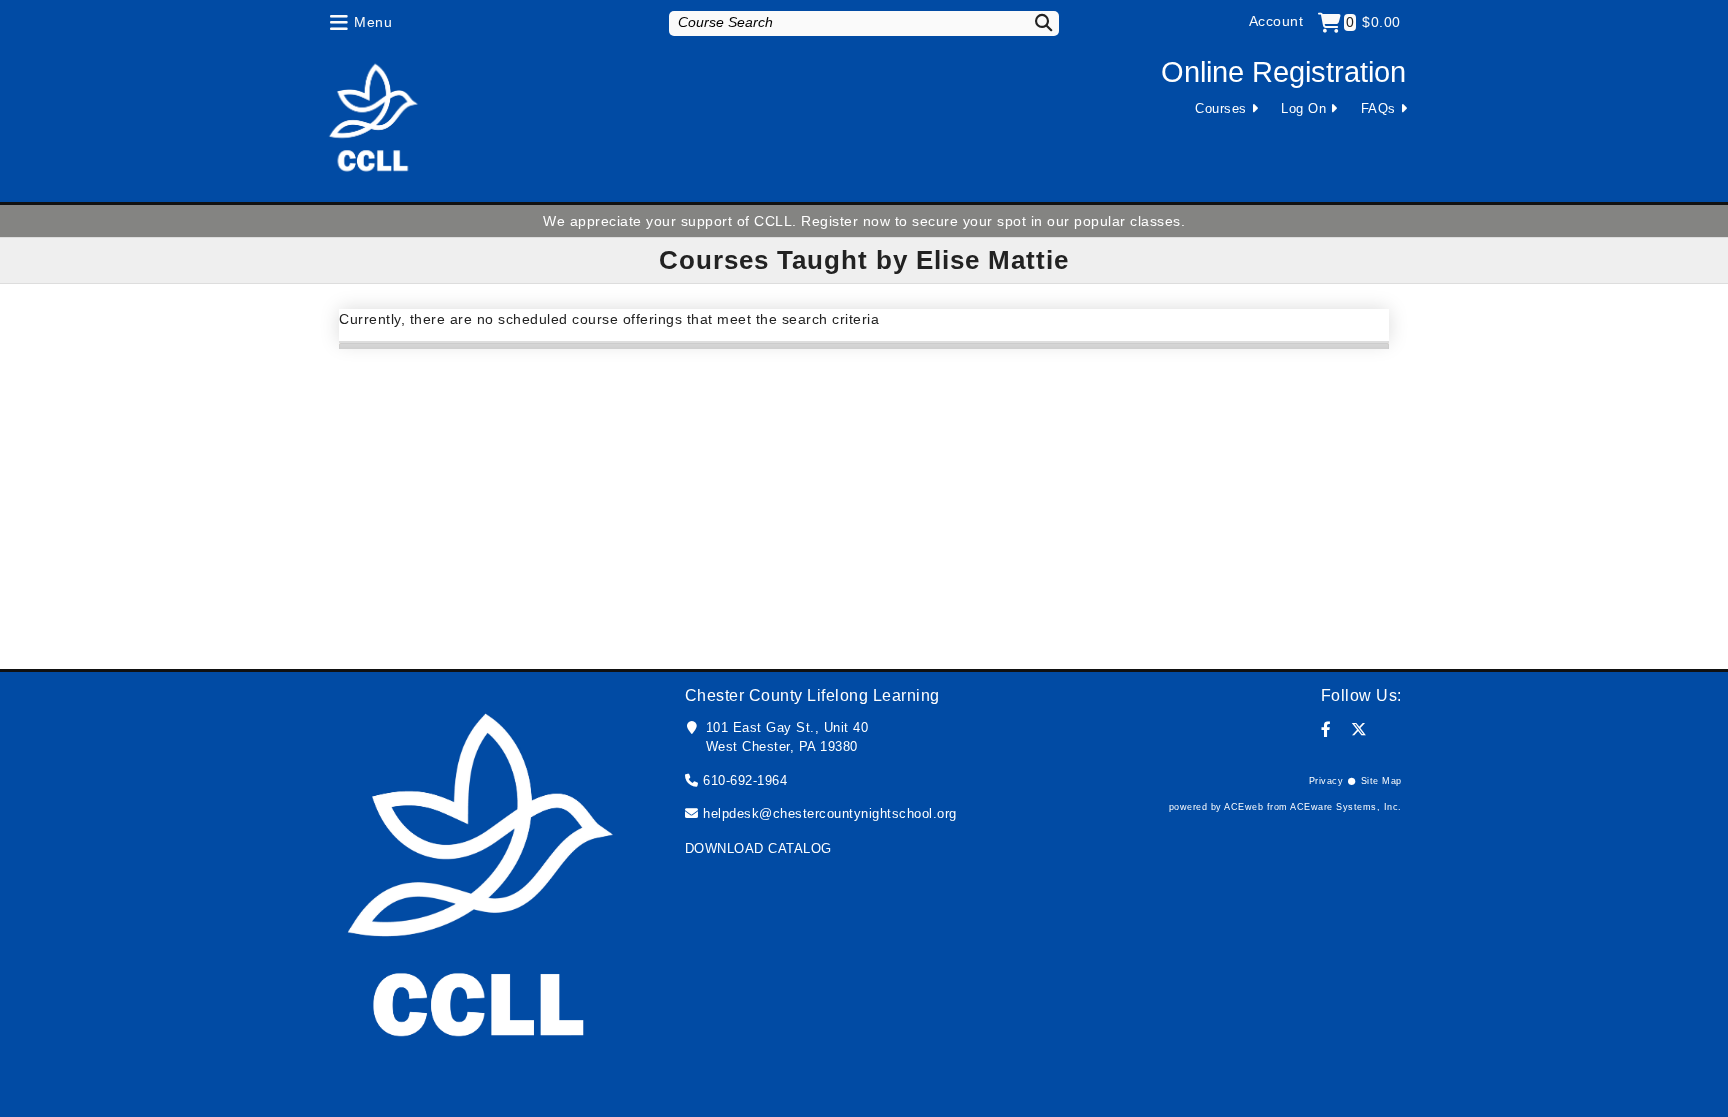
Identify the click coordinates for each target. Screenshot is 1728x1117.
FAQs (1378, 108)
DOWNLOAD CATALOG (758, 848)
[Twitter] (1359, 729)
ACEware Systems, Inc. (1346, 807)
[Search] (1031, 22)
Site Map (1381, 781)
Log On (1303, 108)
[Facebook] (1326, 729)
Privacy (1326, 781)
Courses (1221, 108)
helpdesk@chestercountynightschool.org (830, 813)
